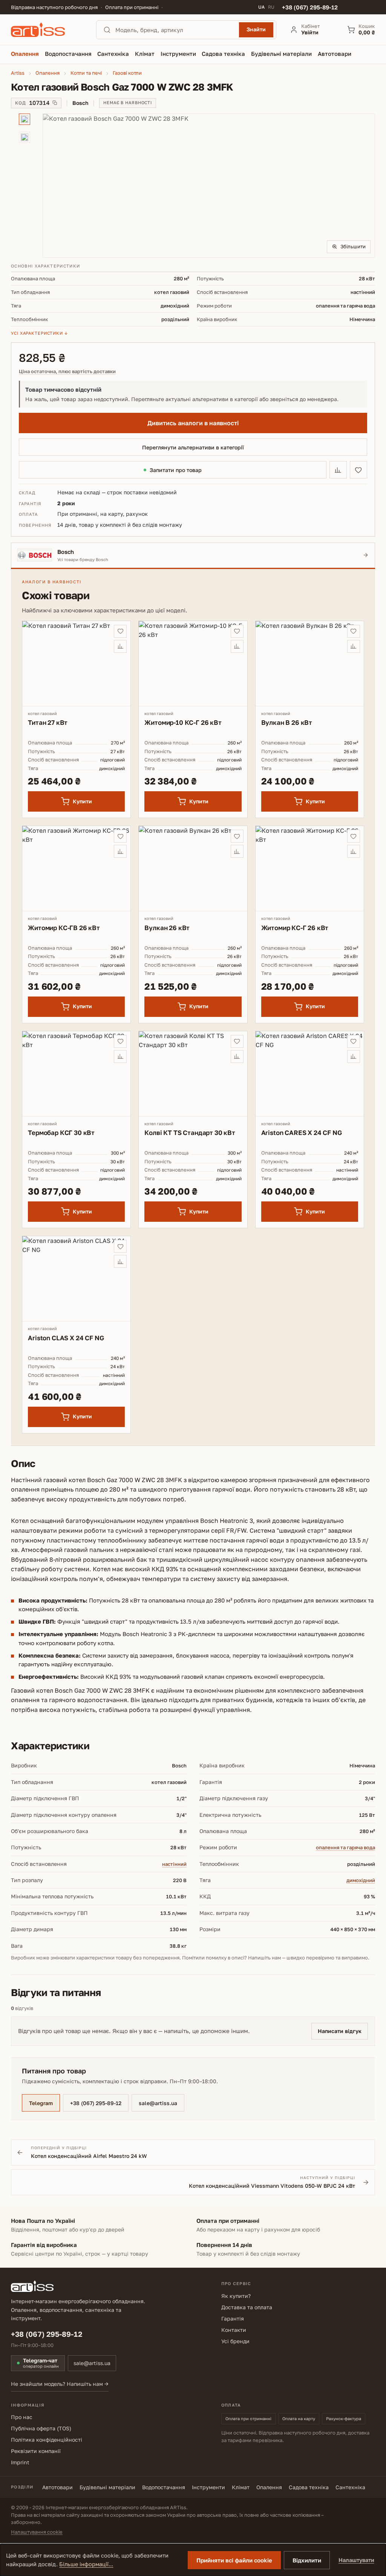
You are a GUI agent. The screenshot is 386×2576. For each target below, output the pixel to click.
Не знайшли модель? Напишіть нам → (60, 2384)
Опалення (269, 2487)
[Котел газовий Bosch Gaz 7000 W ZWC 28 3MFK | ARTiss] (209, 186)
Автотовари (57, 2487)
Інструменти (208, 2487)
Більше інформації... (86, 2564)
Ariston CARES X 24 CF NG (302, 1133)
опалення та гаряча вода (345, 1847)
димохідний (361, 1880)
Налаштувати (356, 2560)
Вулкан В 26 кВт (287, 722)
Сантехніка (350, 2487)
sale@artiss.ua (158, 2103)
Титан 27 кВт (48, 722)
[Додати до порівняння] (338, 470)
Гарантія (233, 2318)
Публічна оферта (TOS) (41, 2428)
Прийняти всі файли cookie (234, 2560)
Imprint (20, 2462)
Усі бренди (235, 2341)
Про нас (22, 2417)
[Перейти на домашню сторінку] (47, 30)
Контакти (234, 2330)
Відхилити (307, 2560)
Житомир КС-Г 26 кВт (295, 928)
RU (271, 7)
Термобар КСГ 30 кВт (61, 1133)
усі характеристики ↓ (39, 333)
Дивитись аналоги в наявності (193, 423)
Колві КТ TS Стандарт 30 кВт (190, 1133)
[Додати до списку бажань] (358, 470)
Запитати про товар (176, 470)
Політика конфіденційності (47, 2440)
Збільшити (353, 246)
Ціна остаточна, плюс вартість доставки (67, 371)
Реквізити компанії (36, 2451)
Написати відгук (340, 2031)
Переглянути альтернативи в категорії (193, 447)
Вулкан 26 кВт (167, 928)
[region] (193, 186)
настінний (174, 1864)
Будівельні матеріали (107, 2487)
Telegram (41, 2103)
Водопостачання (164, 2487)
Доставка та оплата (247, 2307)
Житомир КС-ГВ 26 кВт (64, 928)
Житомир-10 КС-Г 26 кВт (183, 722)
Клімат (241, 2487)
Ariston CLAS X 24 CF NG (66, 1338)
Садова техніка (309, 2487)
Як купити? (236, 2296)
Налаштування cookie (37, 2532)
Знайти (256, 29)
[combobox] (175, 30)
